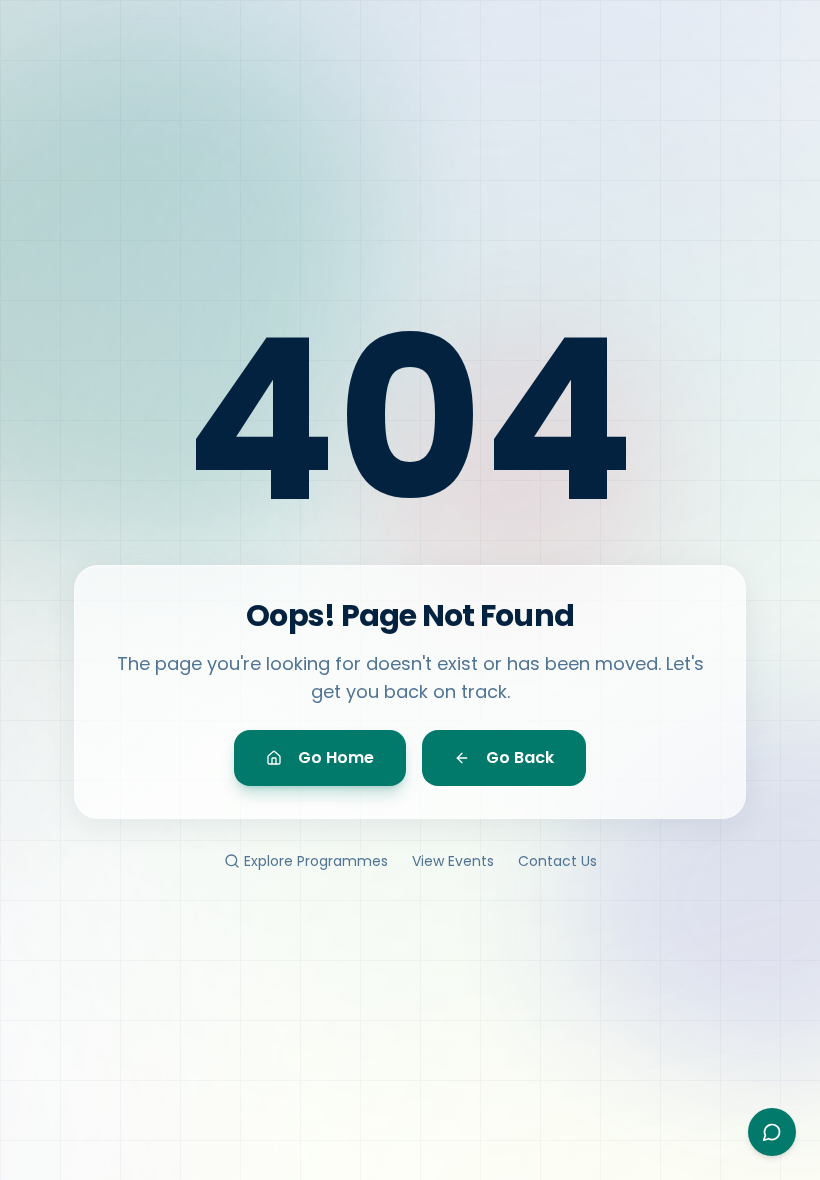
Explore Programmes (316, 861)
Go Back (520, 757)
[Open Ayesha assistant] (772, 1132)
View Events (453, 861)
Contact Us (557, 861)
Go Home (336, 757)
